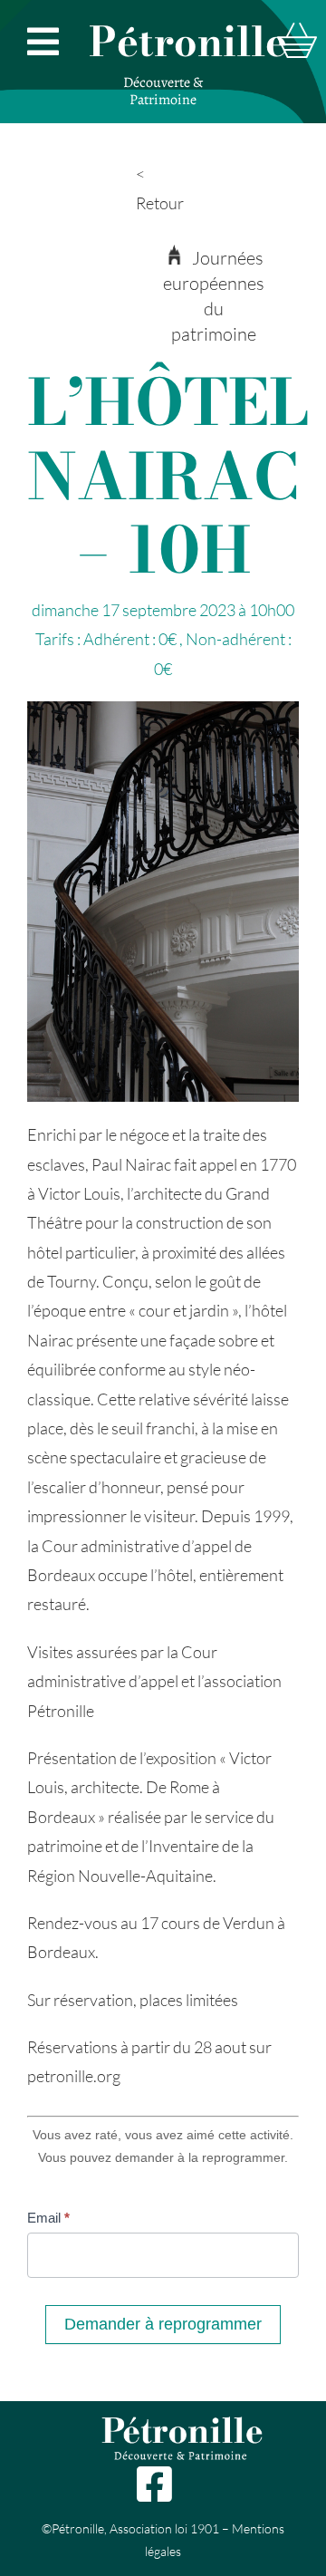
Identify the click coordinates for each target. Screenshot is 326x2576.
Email (48, 2218)
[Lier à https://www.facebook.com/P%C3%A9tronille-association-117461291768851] (153, 2484)
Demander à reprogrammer (163, 2324)
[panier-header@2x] (297, 31)
